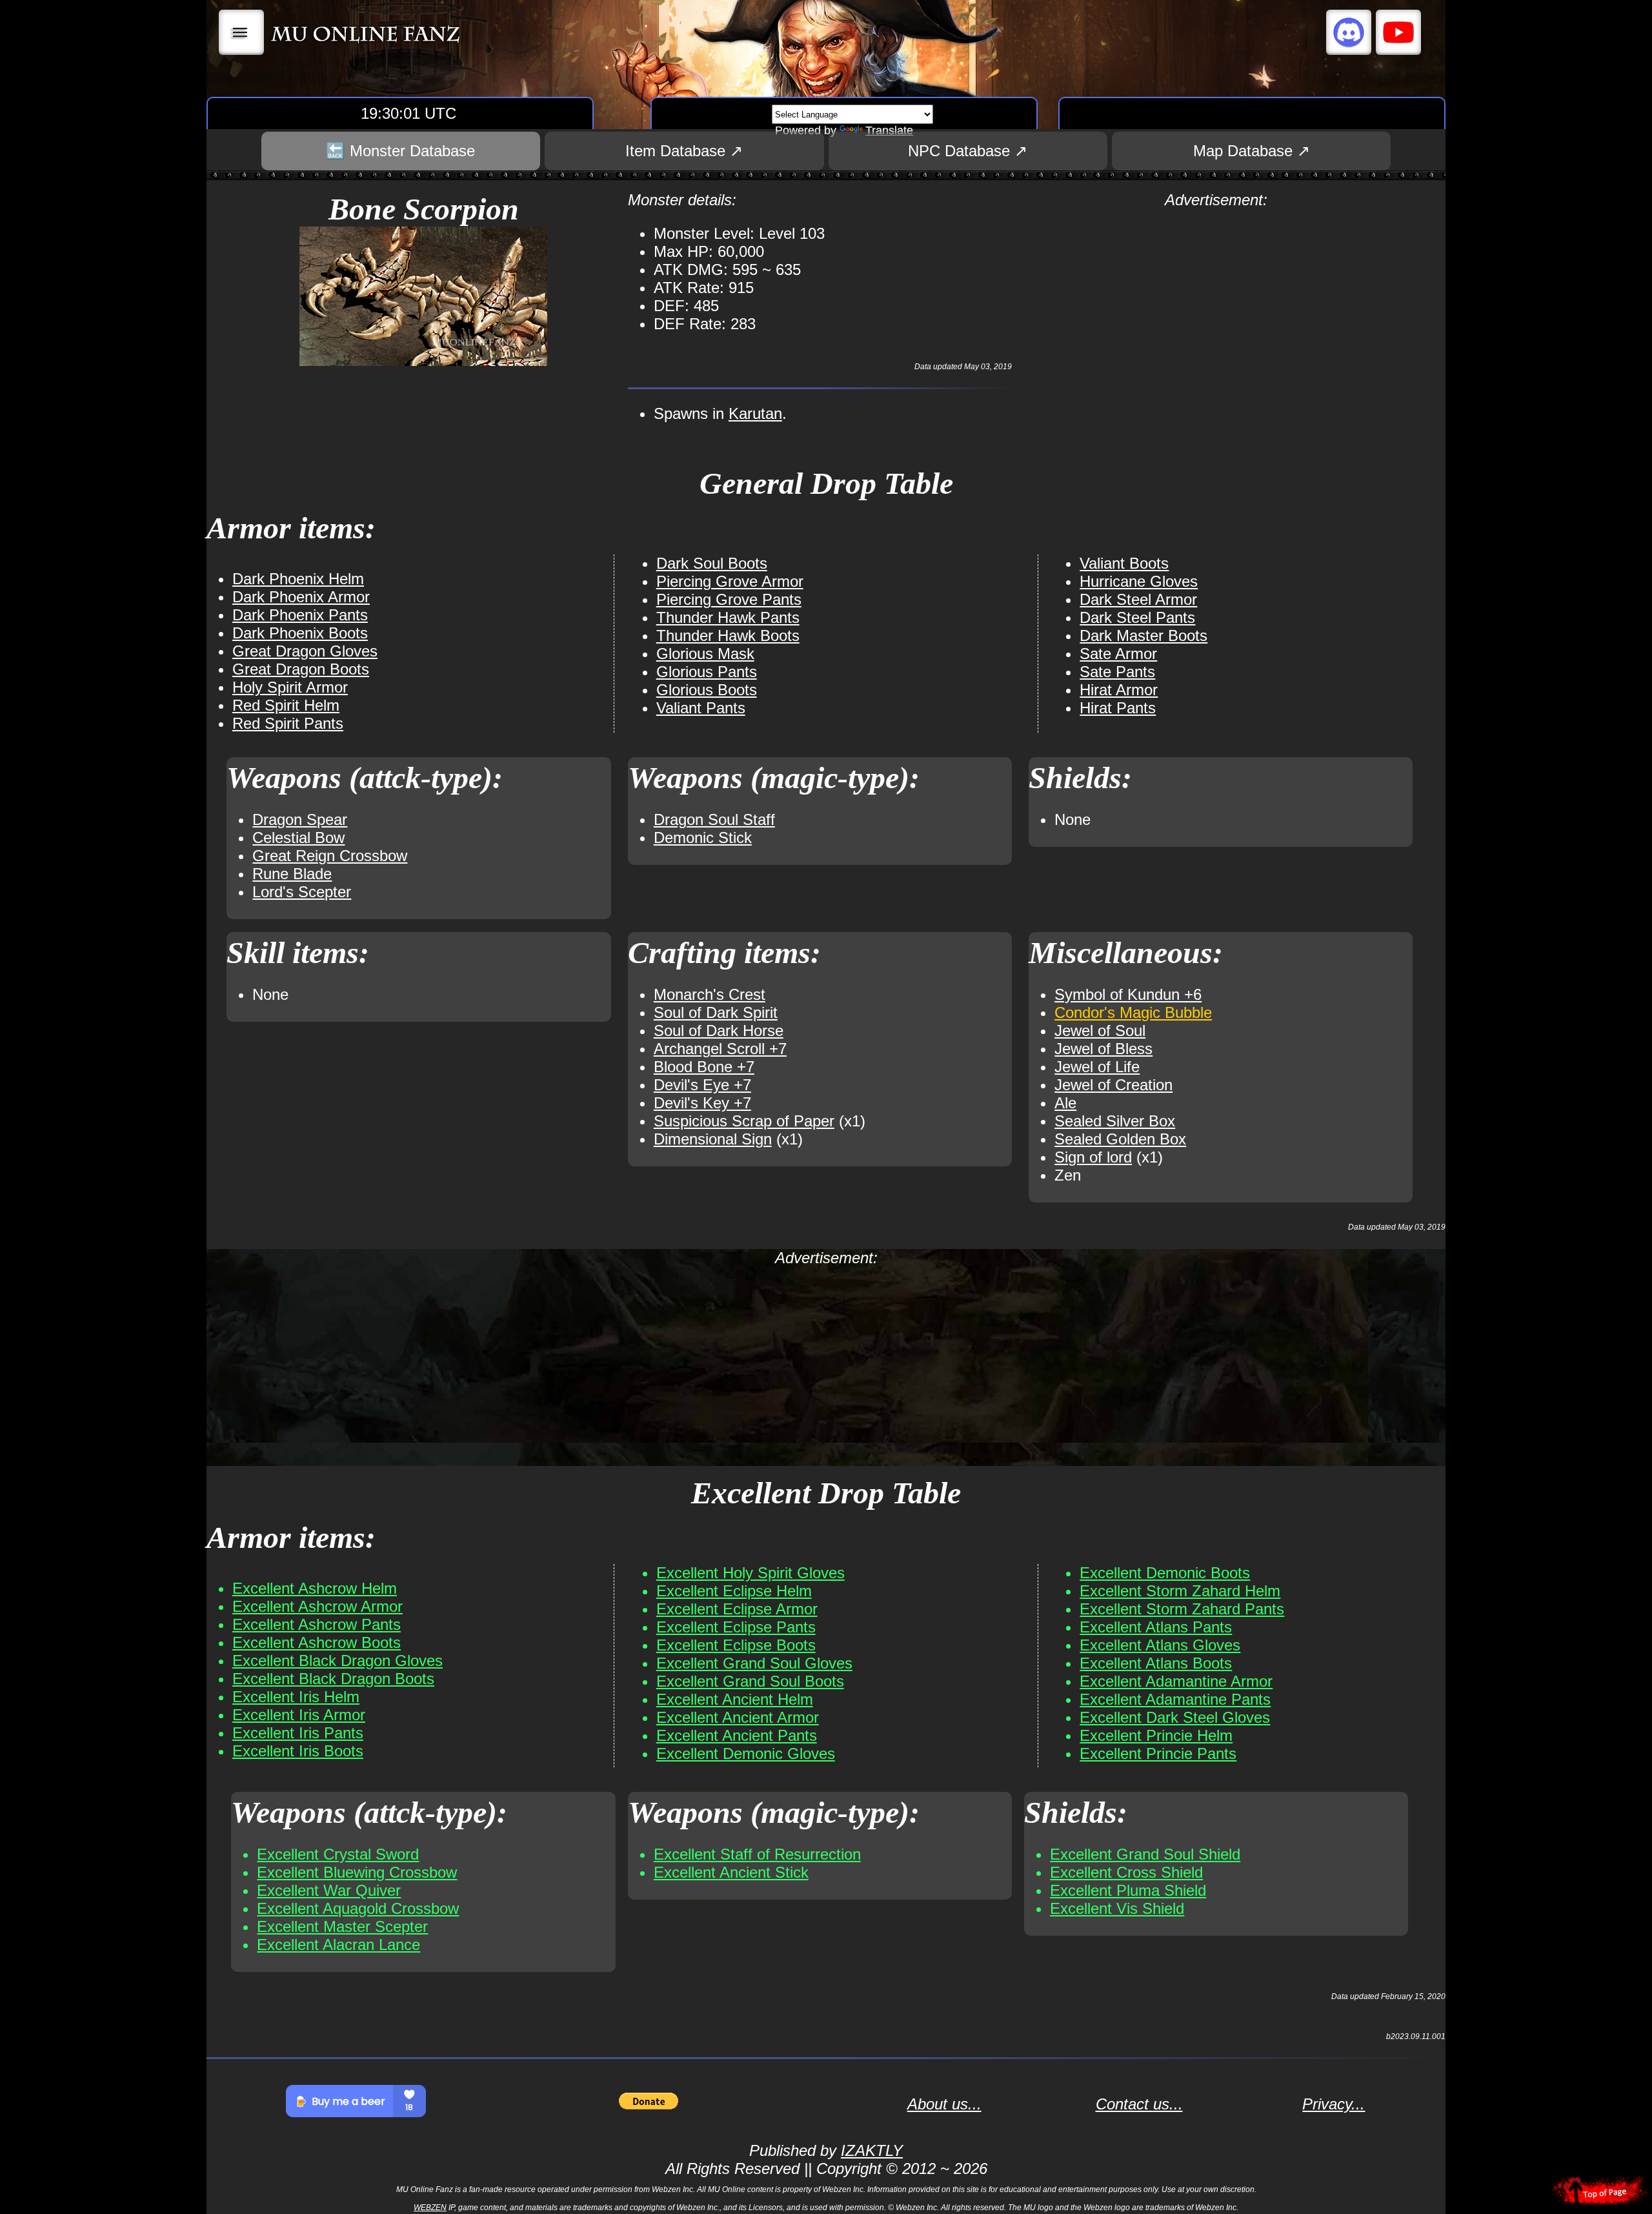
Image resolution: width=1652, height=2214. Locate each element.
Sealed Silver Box (1115, 1121)
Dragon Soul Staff (714, 819)
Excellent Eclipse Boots (736, 1645)
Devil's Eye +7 (702, 1085)
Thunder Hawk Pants (728, 617)
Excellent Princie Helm (1156, 1735)
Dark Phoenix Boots (300, 633)
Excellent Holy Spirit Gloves (750, 1573)
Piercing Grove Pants (729, 599)
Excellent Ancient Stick (731, 1872)
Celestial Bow (298, 838)
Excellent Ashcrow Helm (315, 1588)
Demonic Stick (703, 838)
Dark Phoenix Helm (298, 579)
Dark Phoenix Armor (301, 597)
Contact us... (1139, 2104)
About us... (944, 2104)
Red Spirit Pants (288, 723)
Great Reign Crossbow (330, 856)
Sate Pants (1117, 672)
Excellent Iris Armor (299, 1715)
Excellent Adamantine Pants (1175, 1699)
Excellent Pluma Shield (1128, 1890)
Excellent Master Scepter (342, 1926)
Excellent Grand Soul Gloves (754, 1663)
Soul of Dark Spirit (716, 1012)
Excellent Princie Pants (1158, 1753)
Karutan (755, 413)
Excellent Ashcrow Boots (317, 1642)
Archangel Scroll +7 (720, 1049)
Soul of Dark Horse (719, 1031)
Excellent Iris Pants (298, 1733)
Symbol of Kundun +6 (1128, 994)
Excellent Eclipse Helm (734, 1591)
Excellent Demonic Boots (1165, 1573)
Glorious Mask (705, 654)
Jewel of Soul (1100, 1031)
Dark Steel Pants (1137, 617)
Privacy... (1334, 2104)
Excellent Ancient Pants (737, 1735)
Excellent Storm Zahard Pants (1182, 1609)
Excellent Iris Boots (298, 1751)
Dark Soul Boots (712, 563)
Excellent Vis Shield (1117, 1908)
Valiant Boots (1124, 563)
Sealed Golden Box (1120, 1139)
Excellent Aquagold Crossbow (358, 1908)
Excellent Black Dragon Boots (333, 1679)
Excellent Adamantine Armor (1176, 1681)
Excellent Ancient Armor (738, 1717)
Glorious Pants (707, 672)
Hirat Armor (1119, 690)
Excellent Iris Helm (296, 1697)
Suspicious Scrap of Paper (744, 1121)
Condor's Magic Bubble (1133, 1012)
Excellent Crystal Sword (338, 1854)
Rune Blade (292, 874)
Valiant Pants (701, 708)
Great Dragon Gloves (305, 651)
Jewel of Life (1097, 1067)
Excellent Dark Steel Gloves (1175, 1717)
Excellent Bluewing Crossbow (357, 1872)
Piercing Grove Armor (730, 581)
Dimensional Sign (713, 1139)
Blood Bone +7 (704, 1067)
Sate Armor (1118, 654)
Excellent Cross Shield (1126, 1872)
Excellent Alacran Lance (338, 1945)
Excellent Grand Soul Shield (1145, 1854)
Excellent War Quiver (329, 1890)
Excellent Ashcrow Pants (317, 1624)
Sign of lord (1093, 1157)
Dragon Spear (300, 819)
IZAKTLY (872, 2150)
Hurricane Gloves (1139, 581)
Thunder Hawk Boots (728, 635)
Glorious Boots (707, 690)
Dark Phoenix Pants (300, 615)
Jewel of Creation (1113, 1085)
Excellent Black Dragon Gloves (337, 1661)
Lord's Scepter (302, 892)
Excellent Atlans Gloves (1160, 1645)
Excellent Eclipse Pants (736, 1627)
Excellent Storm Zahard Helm (1180, 1591)
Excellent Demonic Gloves (746, 1753)
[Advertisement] (1216, 300)
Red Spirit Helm (286, 705)
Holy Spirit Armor (290, 687)
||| (242, 32)
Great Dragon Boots (301, 669)
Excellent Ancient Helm (735, 1699)
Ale (1065, 1103)
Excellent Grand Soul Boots (750, 1681)
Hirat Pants (1118, 708)
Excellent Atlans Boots (1156, 1663)
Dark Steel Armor (1138, 599)
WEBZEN (430, 2208)
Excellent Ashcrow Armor (317, 1606)
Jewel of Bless (1103, 1049)
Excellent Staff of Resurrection (757, 1854)
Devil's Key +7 (702, 1103)
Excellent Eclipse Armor (737, 1609)
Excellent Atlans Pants (1156, 1627)
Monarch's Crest (710, 994)
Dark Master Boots (1143, 635)
